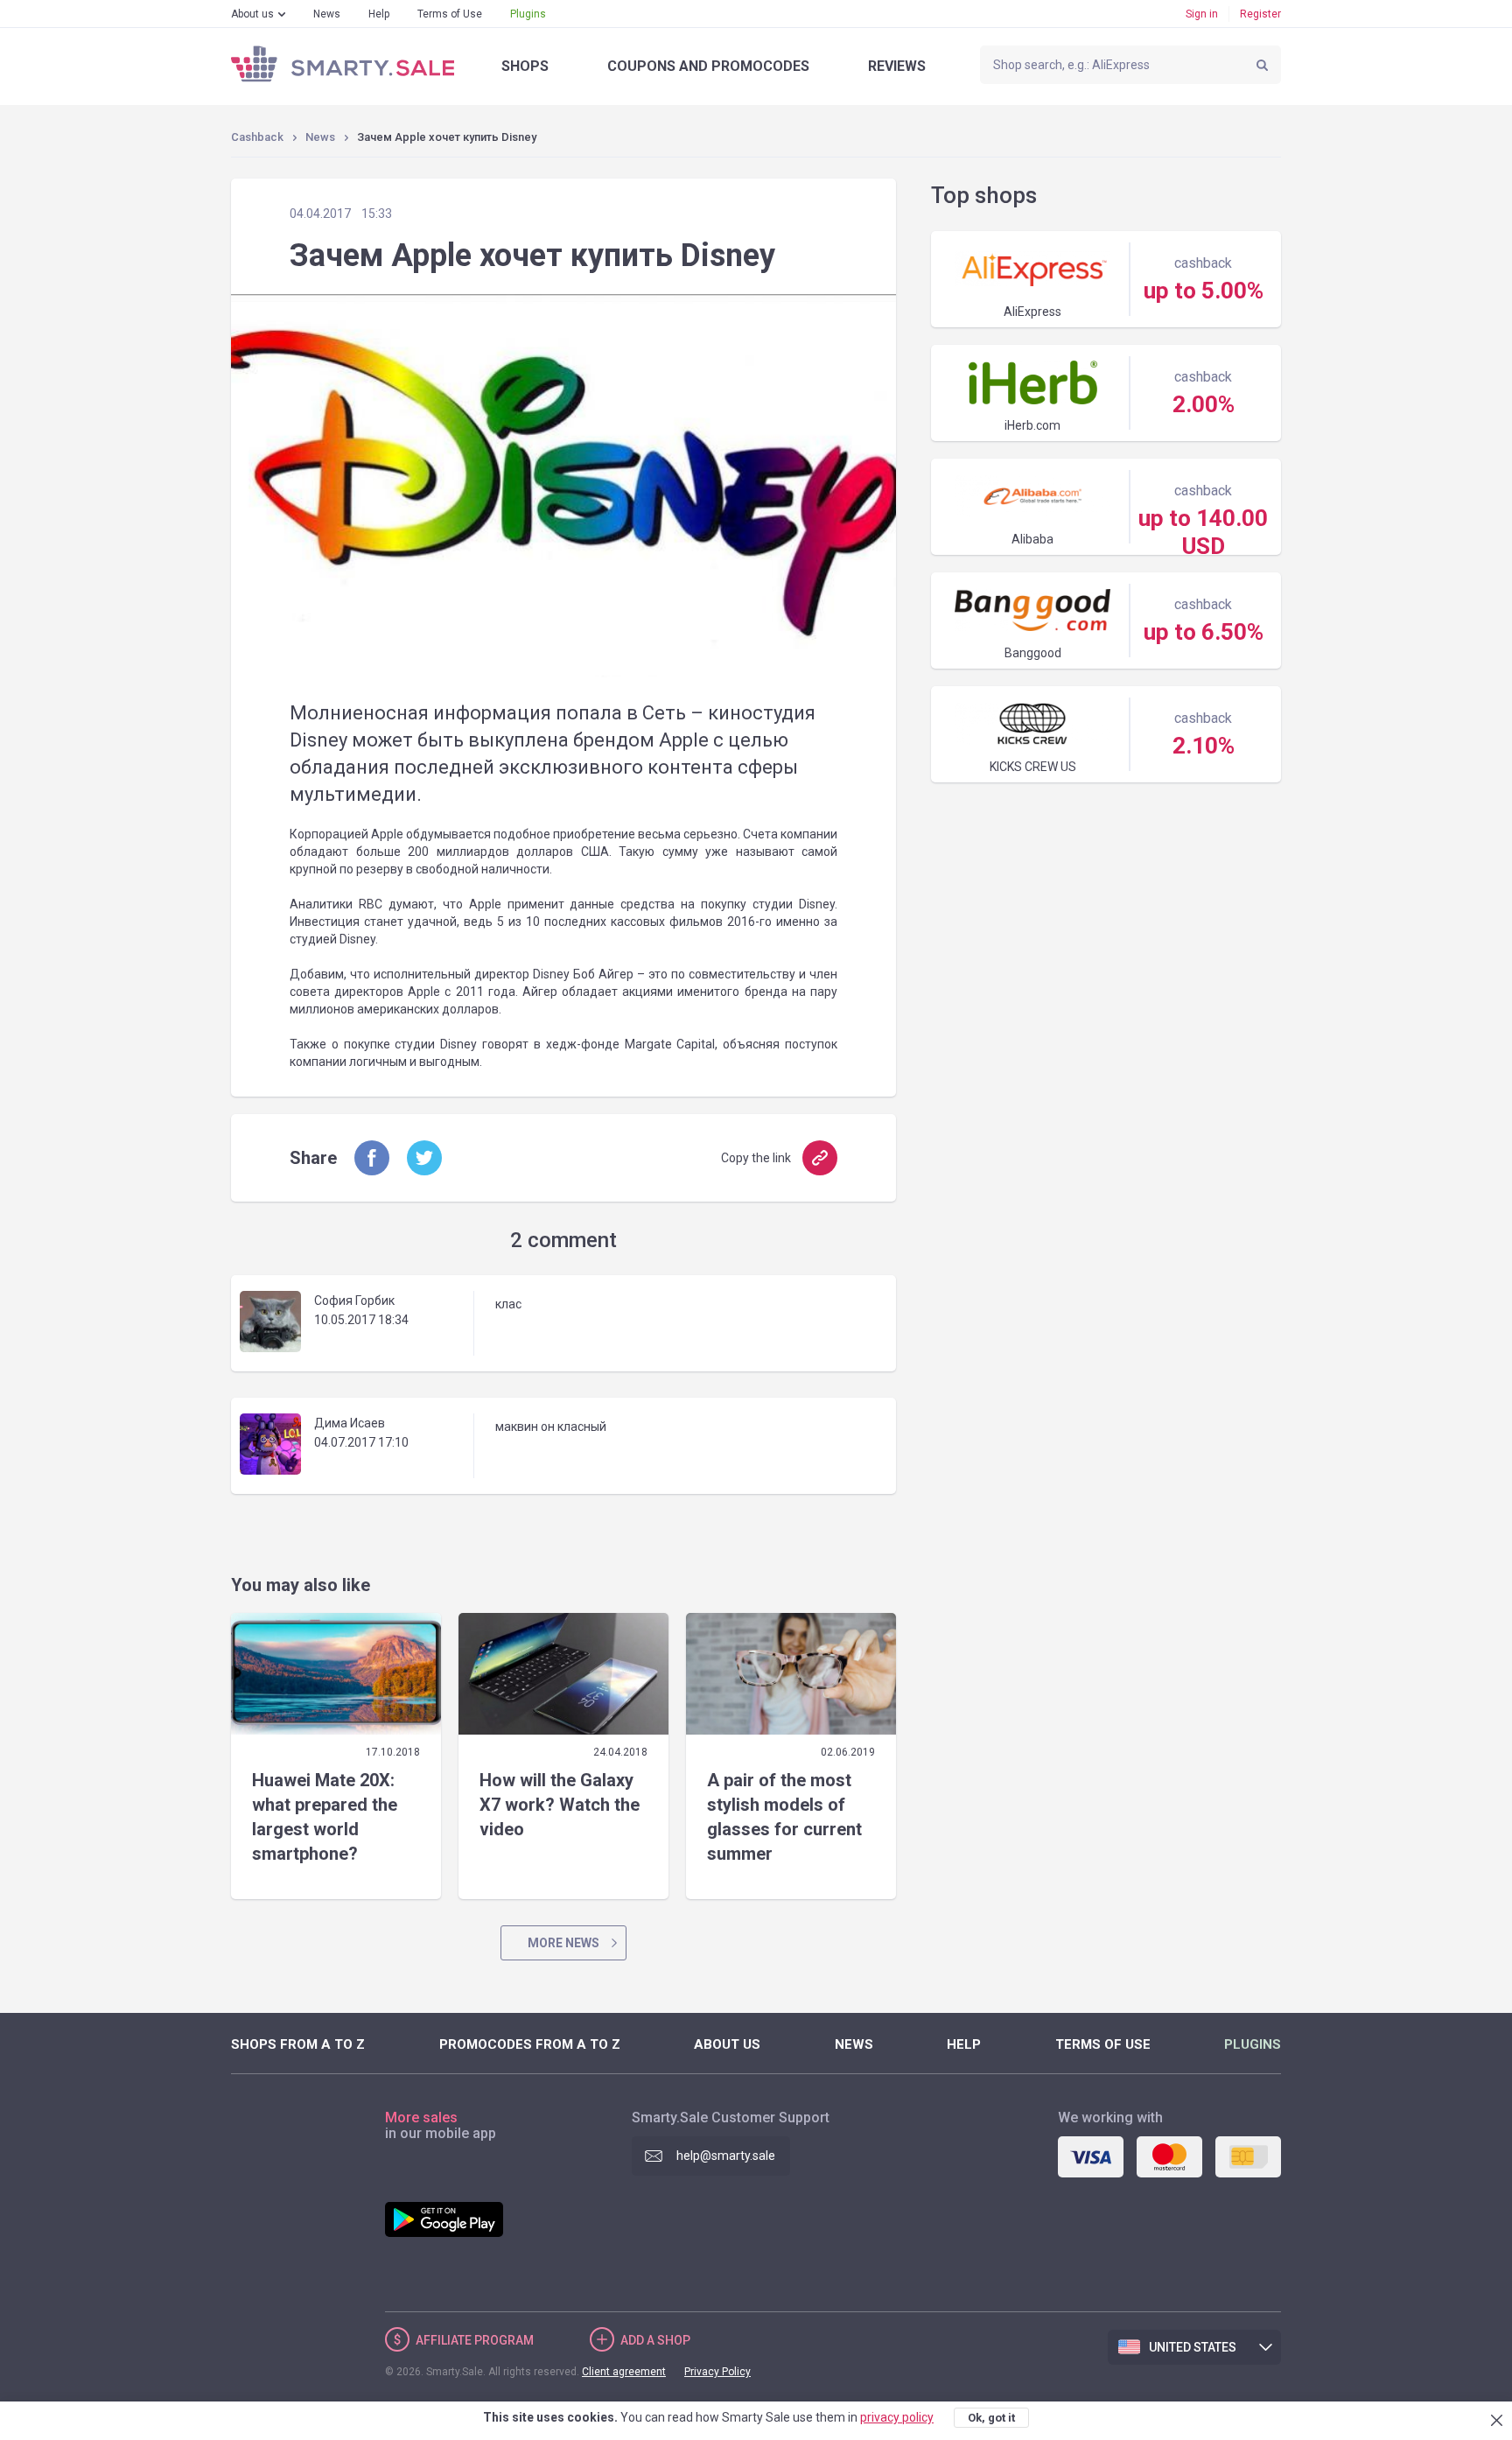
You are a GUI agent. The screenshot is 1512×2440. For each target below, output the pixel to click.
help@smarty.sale (726, 2156)
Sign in (1202, 14)
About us (252, 14)
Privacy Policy (717, 2372)
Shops (525, 66)
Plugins (528, 14)
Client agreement (624, 2372)
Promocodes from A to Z (530, 2044)
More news (563, 1943)
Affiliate (475, 2340)
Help (379, 14)
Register (1260, 14)
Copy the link (756, 1158)
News (327, 14)
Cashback (257, 137)
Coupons (708, 66)
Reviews (897, 66)
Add (655, 2340)
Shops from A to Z (298, 2044)
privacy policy (897, 2417)
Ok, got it (991, 2418)
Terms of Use (450, 14)
